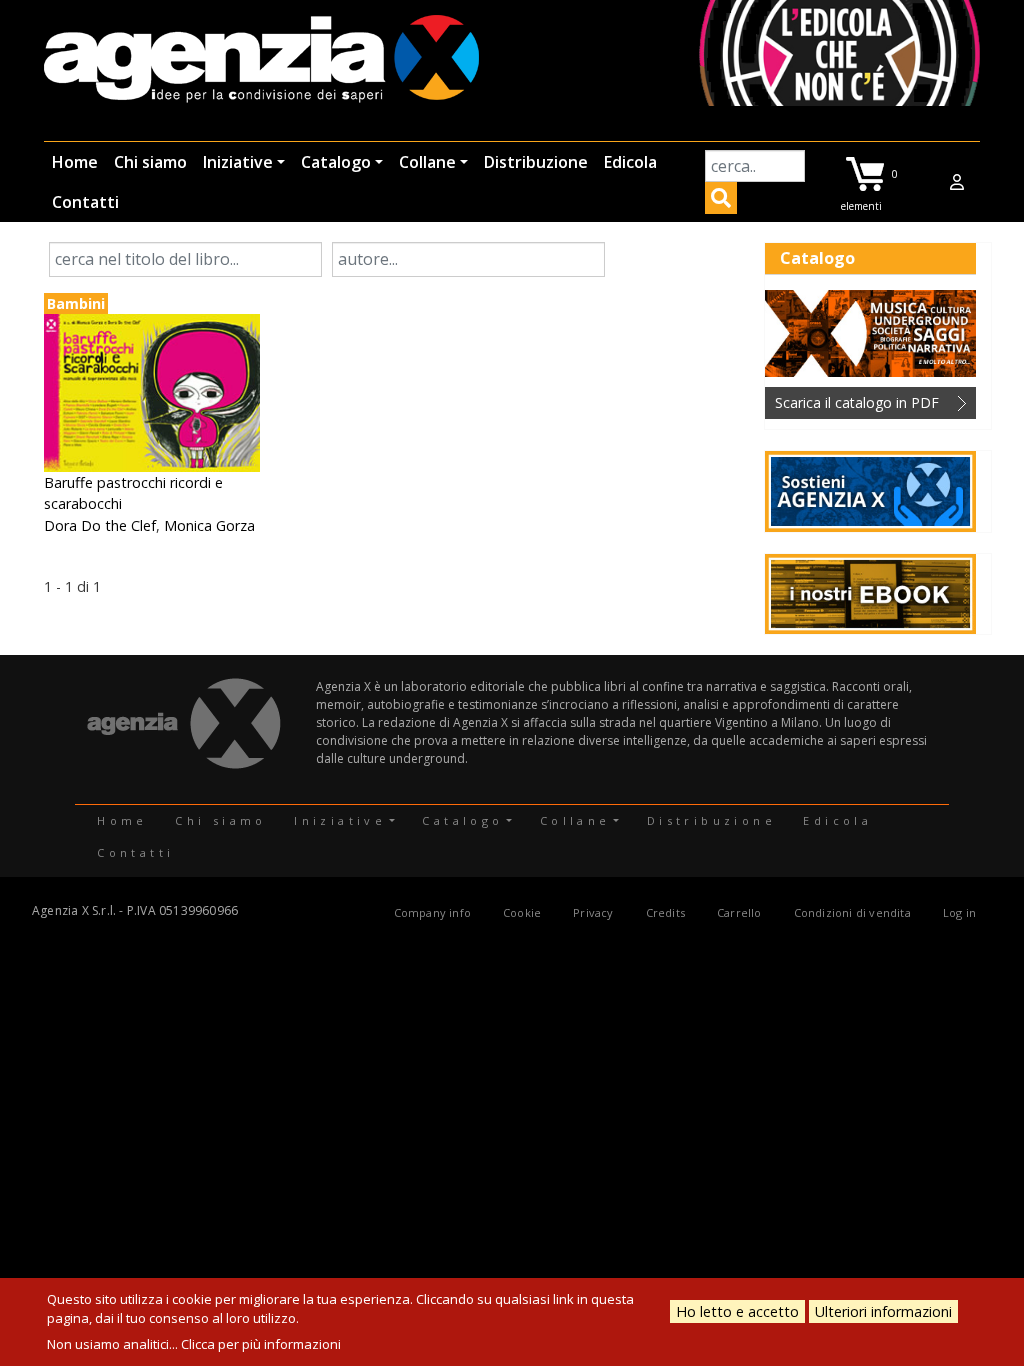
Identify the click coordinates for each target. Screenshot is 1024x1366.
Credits (665, 912)
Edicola (630, 162)
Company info (432, 912)
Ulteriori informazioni (883, 1311)
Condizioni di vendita (852, 912)
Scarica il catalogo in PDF (857, 402)
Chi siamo (150, 162)
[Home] (261, 60)
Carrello (739, 912)
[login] (957, 182)
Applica (721, 201)
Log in (959, 912)
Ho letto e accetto (737, 1311)
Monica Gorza (209, 525)
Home (75, 162)
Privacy (593, 912)
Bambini (76, 303)
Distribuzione (536, 162)
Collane (427, 162)
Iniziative (238, 162)
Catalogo (336, 162)
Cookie (522, 912)
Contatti (85, 202)
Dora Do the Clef (100, 525)
